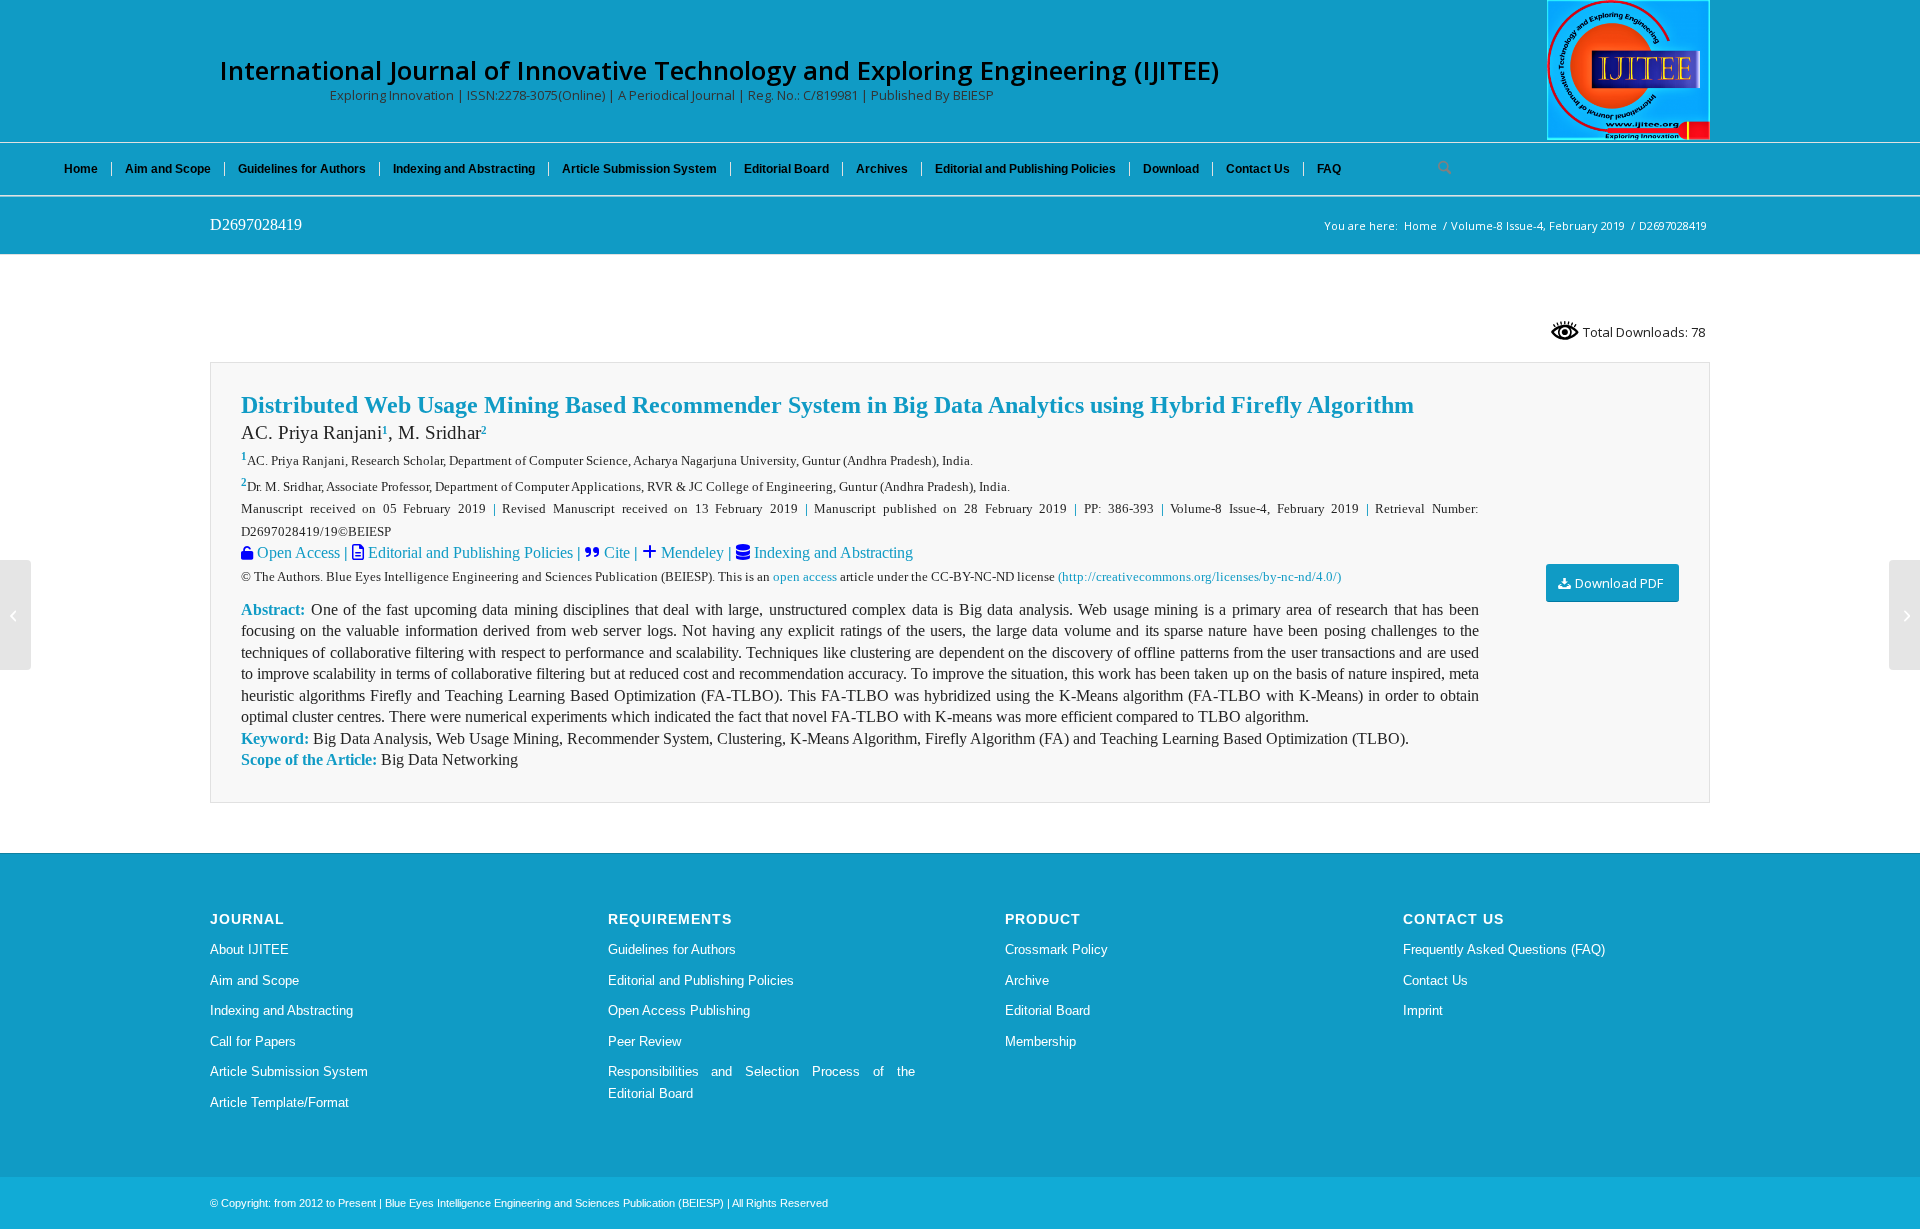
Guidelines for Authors (672, 949)
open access (805, 576)
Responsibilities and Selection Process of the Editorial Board (762, 1082)
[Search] (1438, 169)
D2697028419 (256, 224)
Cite (617, 552)
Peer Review (644, 1041)
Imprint (1423, 1010)
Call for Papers (253, 1041)
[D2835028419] (15, 615)
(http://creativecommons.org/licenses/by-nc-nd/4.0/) (1199, 576)
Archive (1027, 980)
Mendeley (690, 552)
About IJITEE (249, 949)
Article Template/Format (279, 1102)
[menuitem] (81, 169)
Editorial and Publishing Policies (468, 552)
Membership (1040, 1041)
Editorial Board (1047, 1010)
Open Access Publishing (679, 1010)
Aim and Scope (254, 980)
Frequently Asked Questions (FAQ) (1504, 949)
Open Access (296, 552)
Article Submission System (289, 1071)
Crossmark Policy (1056, 949)
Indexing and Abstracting (831, 552)
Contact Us (1435, 980)
